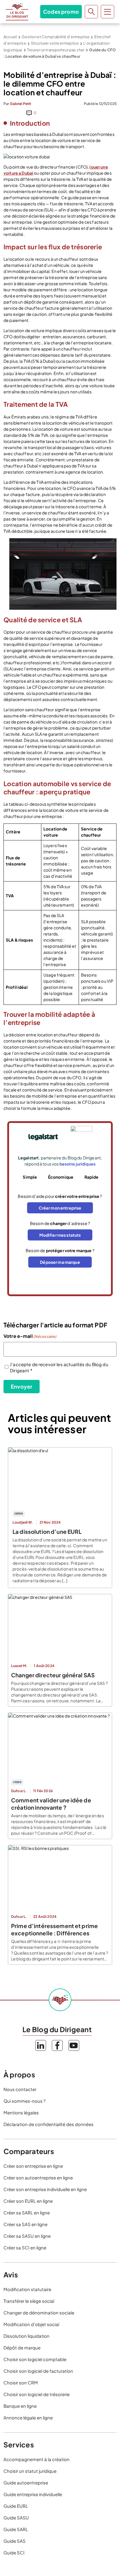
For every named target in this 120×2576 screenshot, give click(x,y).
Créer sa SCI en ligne (25, 2248)
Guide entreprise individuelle (33, 2494)
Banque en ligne (20, 2406)
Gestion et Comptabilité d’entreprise (55, 37)
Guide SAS (15, 2541)
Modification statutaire (27, 2289)
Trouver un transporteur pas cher (56, 50)
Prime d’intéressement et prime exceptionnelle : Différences (54, 1929)
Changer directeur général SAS (53, 1675)
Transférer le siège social (29, 2301)
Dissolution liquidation (27, 2336)
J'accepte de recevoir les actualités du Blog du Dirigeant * (59, 1367)
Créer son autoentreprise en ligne (38, 2178)
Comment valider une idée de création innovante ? (51, 1804)
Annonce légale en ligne (28, 2418)
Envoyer (22, 1386)
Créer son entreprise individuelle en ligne (45, 2189)
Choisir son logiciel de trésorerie (37, 2394)
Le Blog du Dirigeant (17, 12)
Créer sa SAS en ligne (25, 2224)
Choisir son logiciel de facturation (38, 2371)
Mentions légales (21, 2113)
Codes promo (61, 12)
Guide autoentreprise (26, 2483)
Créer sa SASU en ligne (27, 2236)
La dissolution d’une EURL (47, 1531)
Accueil (10, 37)
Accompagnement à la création (37, 2459)
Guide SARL (16, 2529)
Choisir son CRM (21, 2383)
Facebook (57, 2045)
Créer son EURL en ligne (28, 2201)
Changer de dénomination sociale (39, 2313)
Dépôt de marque (22, 2348)
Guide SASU (16, 2518)
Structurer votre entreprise (55, 43)
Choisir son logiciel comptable (35, 2359)
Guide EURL (16, 2506)
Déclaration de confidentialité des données (48, 2124)
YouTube (74, 2045)
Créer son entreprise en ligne (33, 2166)
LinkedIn (41, 2045)
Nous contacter (20, 2089)
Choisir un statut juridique (30, 2471)
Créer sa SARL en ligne (27, 2213)
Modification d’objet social (31, 2324)
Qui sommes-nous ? (24, 2101)
